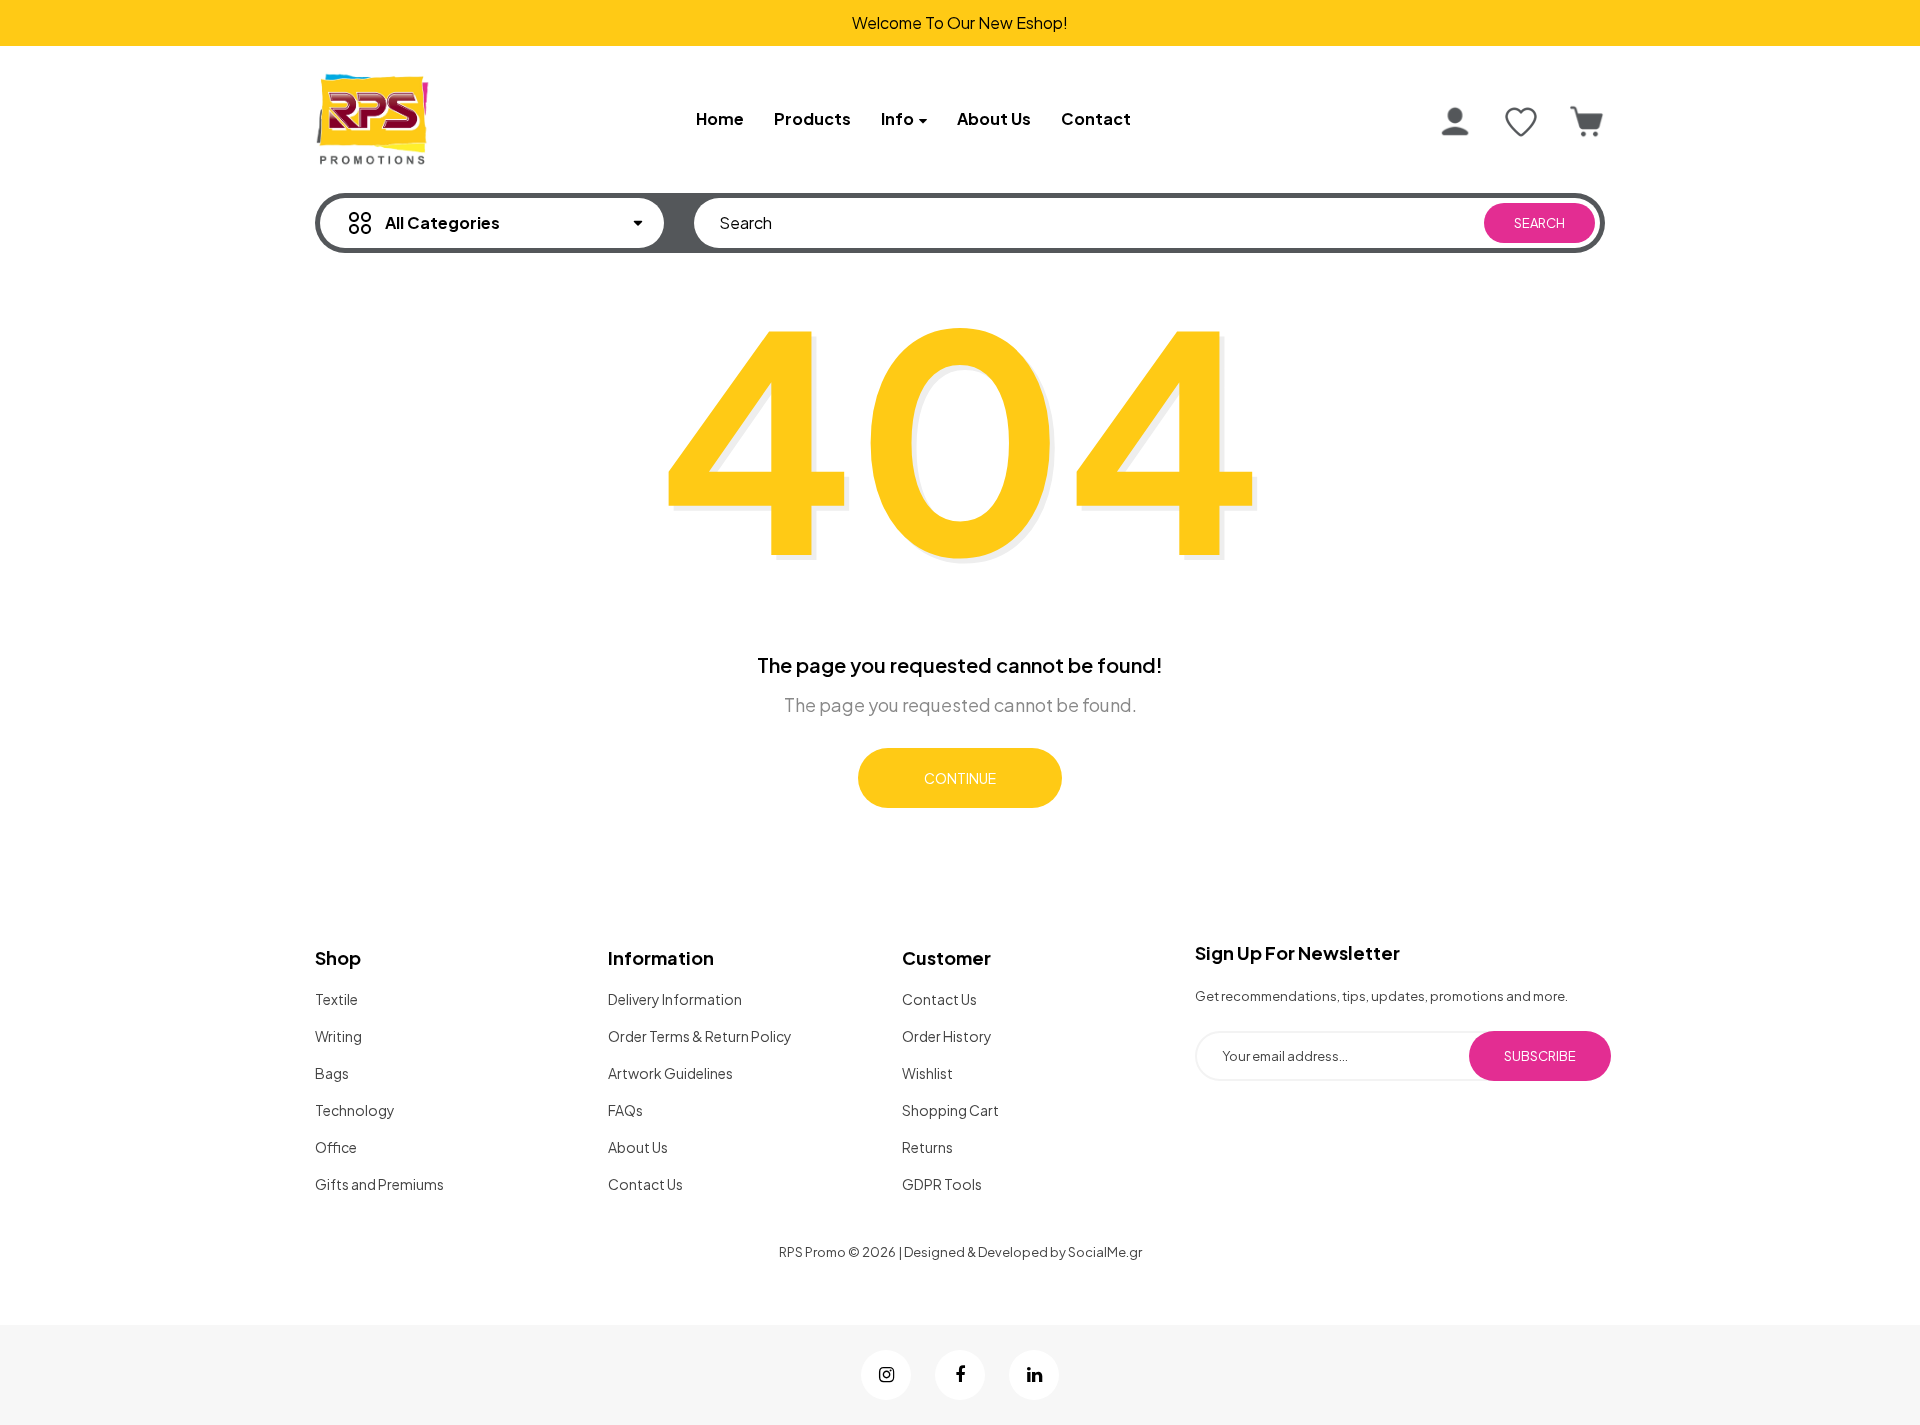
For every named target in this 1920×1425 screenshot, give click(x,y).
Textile (336, 999)
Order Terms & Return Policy (700, 1036)
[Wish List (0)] (1521, 122)
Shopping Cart (950, 1110)
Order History (947, 1036)
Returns (927, 1147)
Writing (338, 1036)
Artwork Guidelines (670, 1073)
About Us (638, 1147)
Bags (332, 1073)
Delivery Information (675, 999)
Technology (355, 1110)
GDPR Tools (942, 1184)
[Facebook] (960, 1375)
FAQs (625, 1110)
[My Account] (1455, 122)
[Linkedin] (1034, 1375)
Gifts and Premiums (379, 1184)
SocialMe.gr (1105, 1252)
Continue (960, 778)
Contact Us (645, 1184)
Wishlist (927, 1073)
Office (336, 1147)
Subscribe (1540, 1056)
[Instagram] (886, 1375)
